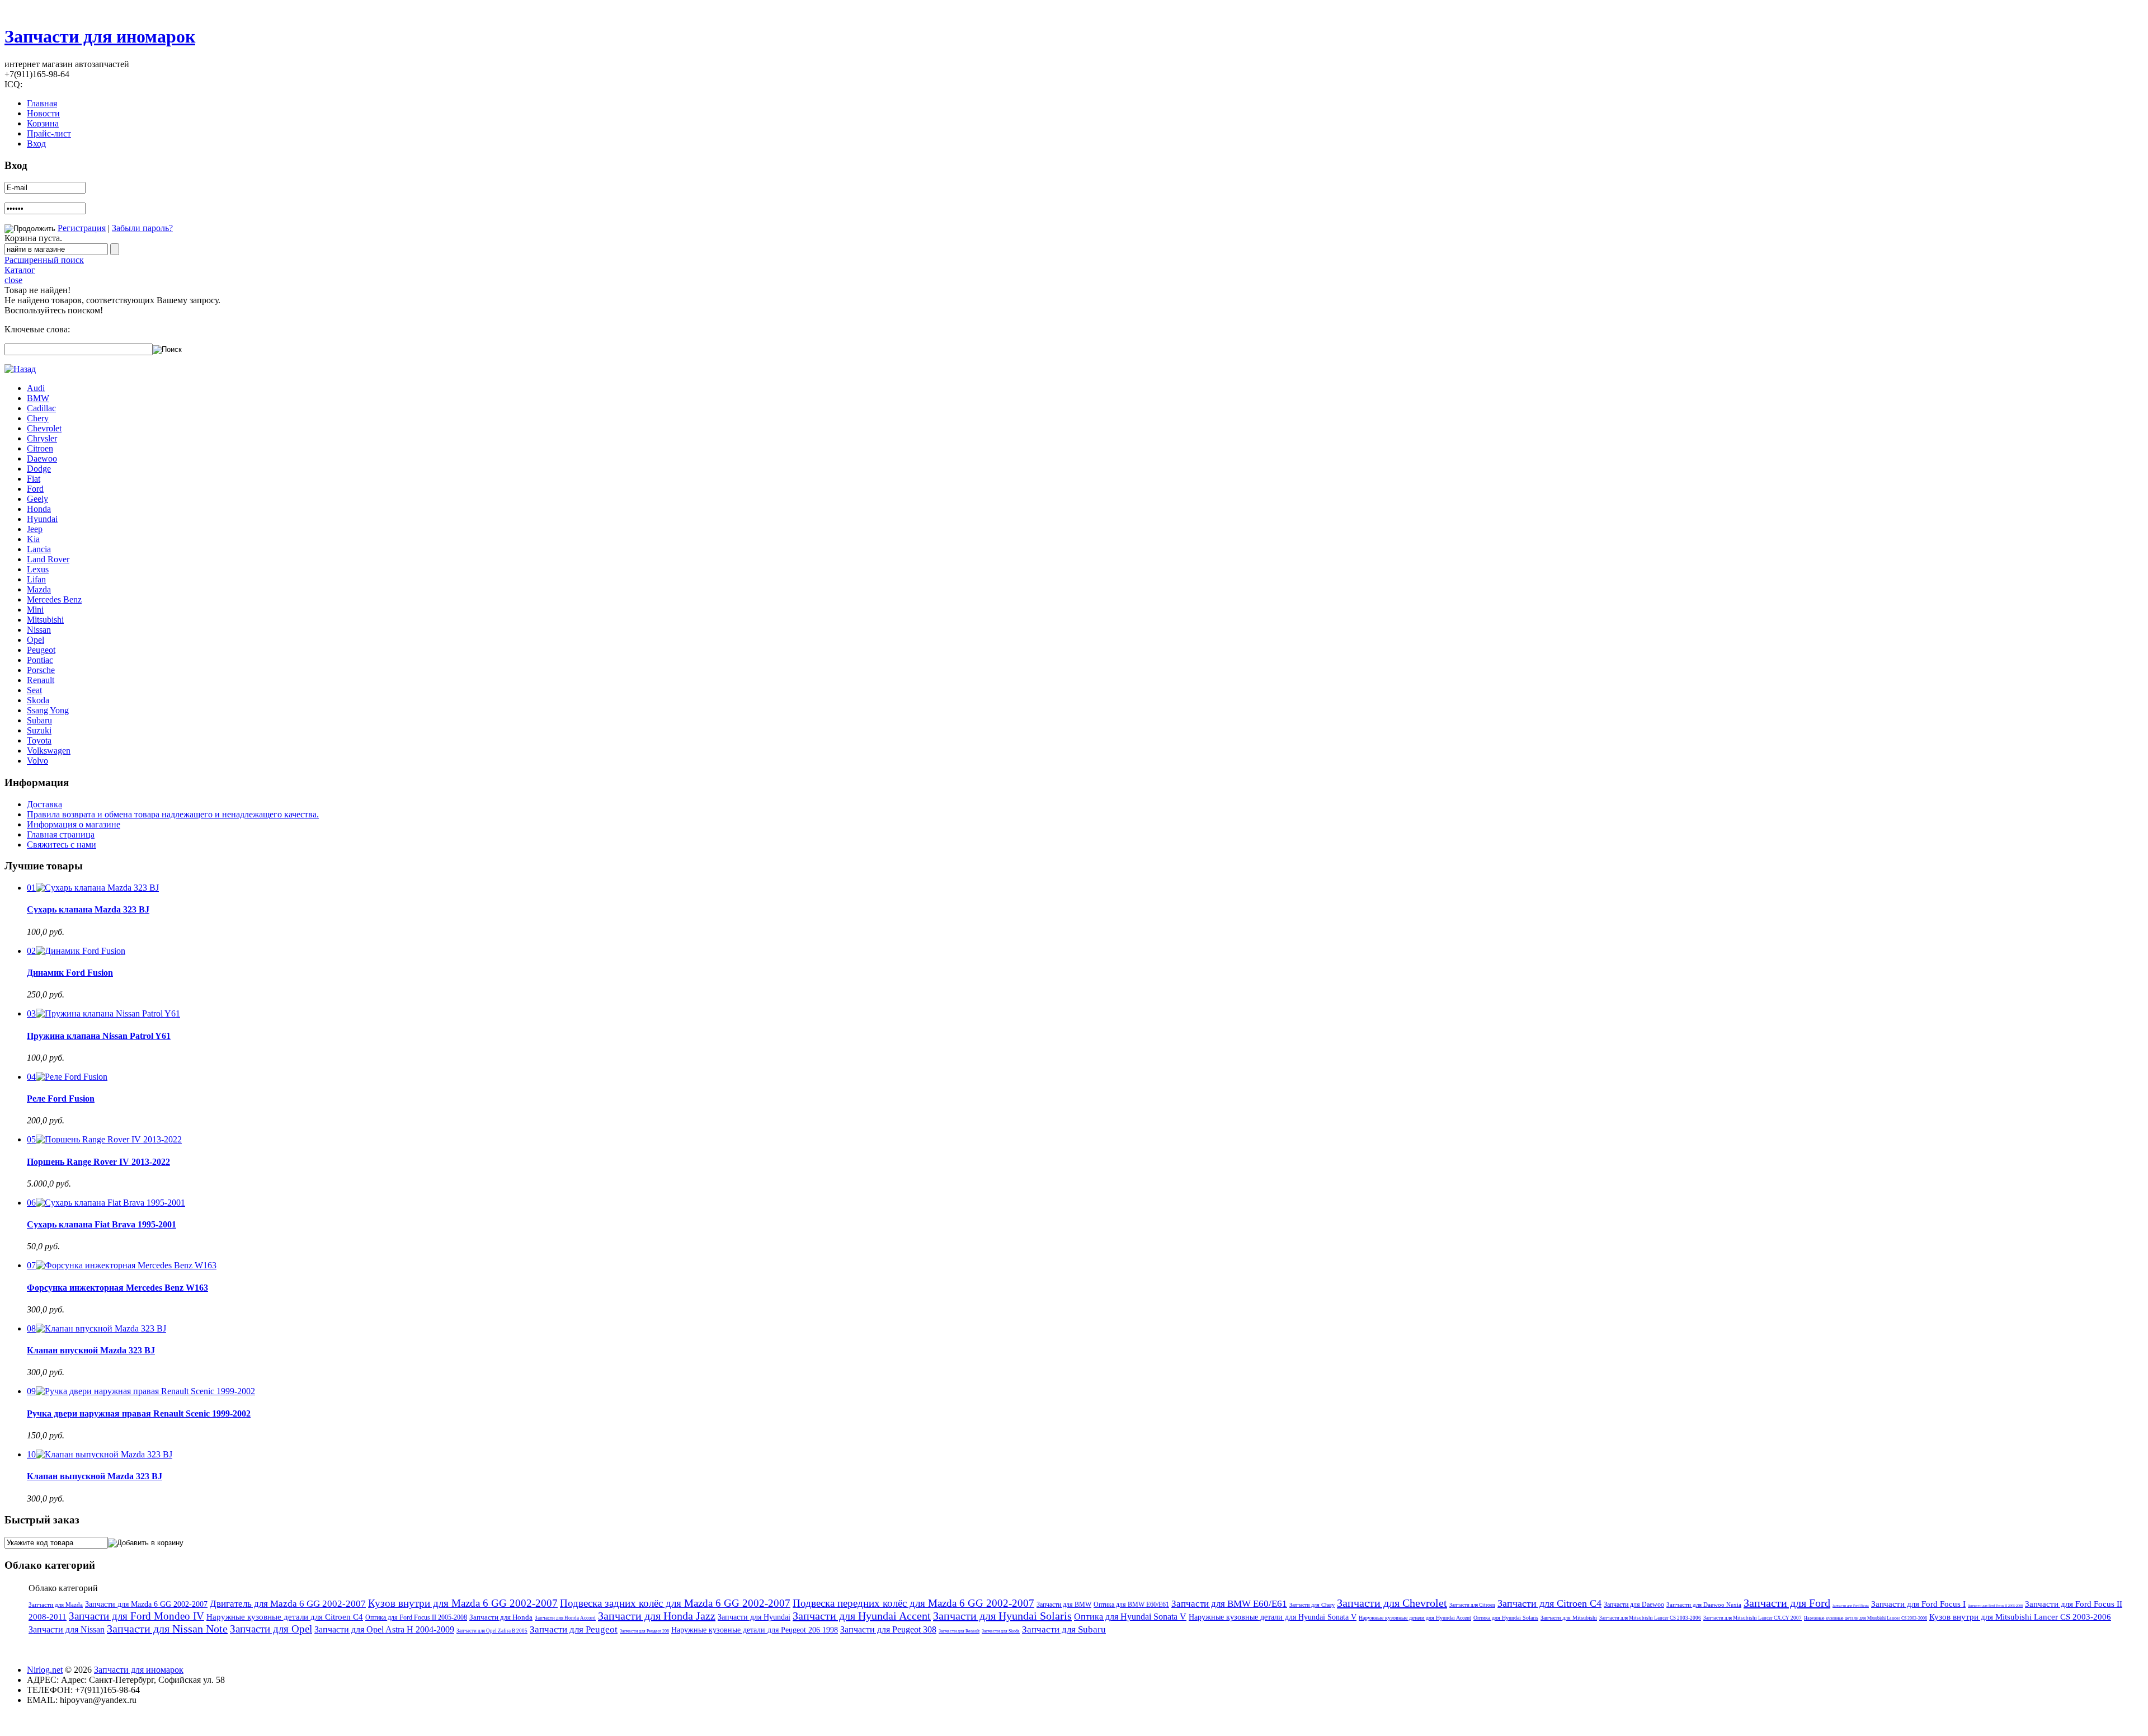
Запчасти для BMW (1064, 1605)
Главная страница (61, 834)
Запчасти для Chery (1312, 1605)
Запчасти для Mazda (56, 1605)
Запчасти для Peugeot (574, 1629)
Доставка (44, 804)
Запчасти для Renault (959, 1631)
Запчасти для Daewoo (1634, 1605)
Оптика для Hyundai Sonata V (1130, 1617)
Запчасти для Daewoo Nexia (1704, 1605)
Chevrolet (44, 428)
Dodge (39, 469)
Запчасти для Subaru (1064, 1629)
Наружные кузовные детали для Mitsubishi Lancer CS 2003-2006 (1866, 1618)
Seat (34, 690)
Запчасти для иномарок (100, 36)
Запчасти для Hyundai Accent (862, 1616)
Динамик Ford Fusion (70, 973)
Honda (39, 509)
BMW (38, 398)
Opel (36, 640)
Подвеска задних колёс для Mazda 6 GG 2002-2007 (675, 1603)
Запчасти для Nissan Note (167, 1629)
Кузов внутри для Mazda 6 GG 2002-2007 (463, 1603)
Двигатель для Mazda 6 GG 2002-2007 (288, 1604)
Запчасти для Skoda (1001, 1631)
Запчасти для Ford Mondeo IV (136, 1616)
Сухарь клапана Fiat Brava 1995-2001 (102, 1224)
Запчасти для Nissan (67, 1629)
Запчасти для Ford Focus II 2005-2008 (1995, 1606)
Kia (33, 539)
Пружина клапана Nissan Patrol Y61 (99, 1036)
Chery (38, 418)
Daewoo (42, 458)
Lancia (39, 549)
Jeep (35, 529)
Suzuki (39, 730)
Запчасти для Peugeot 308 (888, 1629)
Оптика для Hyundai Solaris (1506, 1618)
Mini (35, 610)
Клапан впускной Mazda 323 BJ (91, 1350)
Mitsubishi (45, 620)
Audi (36, 388)
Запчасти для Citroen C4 (1549, 1603)
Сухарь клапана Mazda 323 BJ (88, 909)
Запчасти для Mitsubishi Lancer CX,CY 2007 (1753, 1618)
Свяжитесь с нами (62, 845)
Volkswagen (49, 751)
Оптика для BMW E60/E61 (1131, 1605)
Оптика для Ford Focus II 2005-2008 (416, 1617)
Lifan (36, 579)
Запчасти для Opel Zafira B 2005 (492, 1631)
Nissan (39, 630)
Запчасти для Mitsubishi (1569, 1618)
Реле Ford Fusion (61, 1098)
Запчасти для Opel (271, 1629)
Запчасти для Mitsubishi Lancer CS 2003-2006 (1650, 1618)
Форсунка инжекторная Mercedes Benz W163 (117, 1288)
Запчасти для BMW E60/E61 (1229, 1604)
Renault (41, 680)
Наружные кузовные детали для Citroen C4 (285, 1617)
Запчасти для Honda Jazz (657, 1616)
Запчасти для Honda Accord (565, 1618)
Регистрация (82, 228)
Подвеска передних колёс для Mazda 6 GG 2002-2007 (913, 1603)
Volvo (37, 761)
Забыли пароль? (142, 228)
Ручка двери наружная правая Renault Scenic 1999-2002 (139, 1413)
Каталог (20, 270)
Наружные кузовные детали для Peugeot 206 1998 (755, 1630)
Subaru (39, 720)
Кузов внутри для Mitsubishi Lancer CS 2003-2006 (2020, 1617)
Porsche (41, 670)
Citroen (40, 448)
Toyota (39, 740)
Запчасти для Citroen (1472, 1605)
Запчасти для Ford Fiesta (1851, 1606)
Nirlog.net (45, 1670)
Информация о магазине (74, 824)
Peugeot (41, 650)
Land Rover (48, 559)
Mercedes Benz (54, 599)
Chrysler (42, 438)
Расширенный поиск (44, 260)
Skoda (38, 700)
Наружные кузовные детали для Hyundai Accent (1415, 1618)
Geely (37, 499)
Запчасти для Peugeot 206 (644, 1631)
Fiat (34, 479)
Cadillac (41, 408)
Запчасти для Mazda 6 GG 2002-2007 (146, 1604)
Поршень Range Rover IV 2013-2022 (98, 1162)
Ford (35, 489)
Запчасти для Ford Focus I (1918, 1604)
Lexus (38, 569)
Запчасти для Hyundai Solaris (1002, 1616)
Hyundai (42, 519)
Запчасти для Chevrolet (1392, 1603)
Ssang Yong (48, 710)
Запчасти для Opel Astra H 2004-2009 (384, 1629)
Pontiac (40, 660)
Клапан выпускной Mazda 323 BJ (95, 1476)
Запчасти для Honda (501, 1617)
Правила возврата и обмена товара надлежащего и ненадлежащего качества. (173, 814)
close (13, 280)
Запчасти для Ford (1787, 1603)
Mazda (39, 589)
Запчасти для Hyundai (754, 1617)
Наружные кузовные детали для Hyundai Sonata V (1273, 1617)
